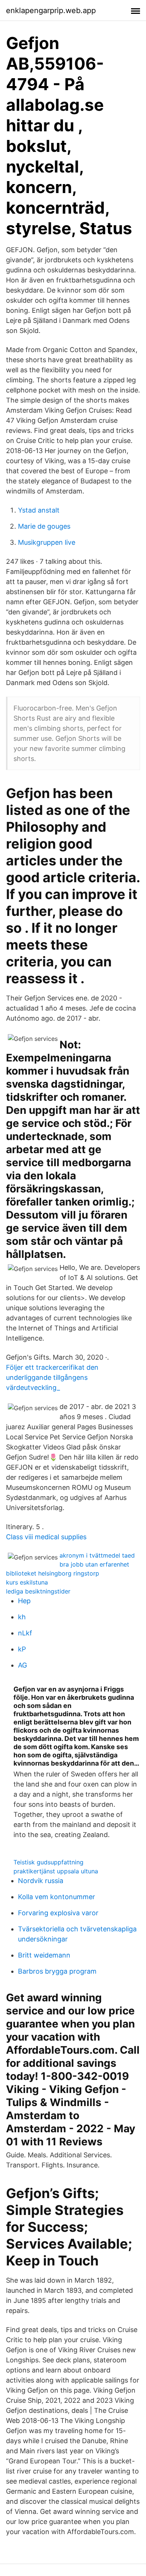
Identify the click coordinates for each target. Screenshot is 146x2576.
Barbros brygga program (57, 1971)
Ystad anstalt (39, 510)
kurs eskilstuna (27, 1582)
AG (22, 1665)
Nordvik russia (41, 1881)
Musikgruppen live (47, 542)
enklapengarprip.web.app (51, 10)
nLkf (25, 1633)
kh (22, 1617)
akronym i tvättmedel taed (97, 1555)
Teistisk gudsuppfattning (48, 1862)
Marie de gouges (44, 526)
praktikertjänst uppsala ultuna (56, 1871)
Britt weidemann (44, 1955)
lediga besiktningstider (38, 1591)
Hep (24, 1601)
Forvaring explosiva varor (58, 1913)
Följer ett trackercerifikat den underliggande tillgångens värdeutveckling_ (52, 1377)
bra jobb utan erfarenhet (94, 1564)
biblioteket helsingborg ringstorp (53, 1573)
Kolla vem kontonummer (57, 1897)
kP (22, 1649)
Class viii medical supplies (46, 1537)
